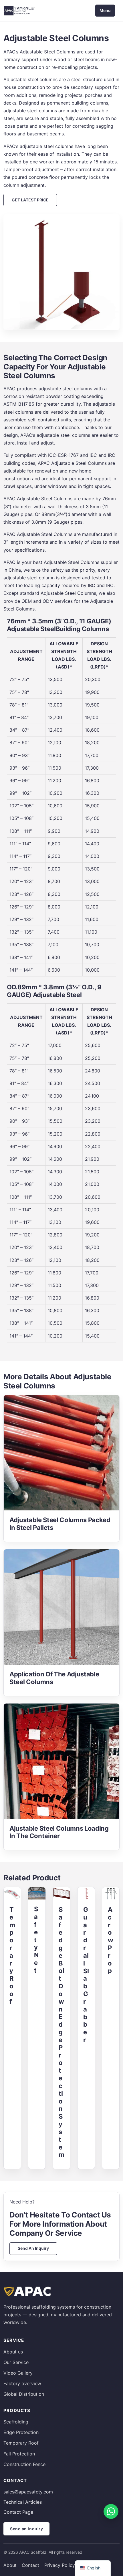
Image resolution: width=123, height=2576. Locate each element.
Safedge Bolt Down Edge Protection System (61, 2032)
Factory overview (22, 2383)
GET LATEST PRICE (30, 200)
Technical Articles (23, 2502)
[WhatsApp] (111, 2511)
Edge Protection (21, 2432)
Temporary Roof (12, 1955)
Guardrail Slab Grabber (86, 1975)
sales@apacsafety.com (28, 2492)
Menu (105, 10)
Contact (30, 2565)
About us (13, 2352)
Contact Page (18, 2512)
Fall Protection (19, 2454)
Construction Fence (24, 2464)
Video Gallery (18, 2373)
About (10, 2565)
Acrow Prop (111, 1940)
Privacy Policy (60, 2565)
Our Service (16, 2362)
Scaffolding (16, 2422)
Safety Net (36, 1940)
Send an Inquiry (33, 2248)
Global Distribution (24, 2394)
